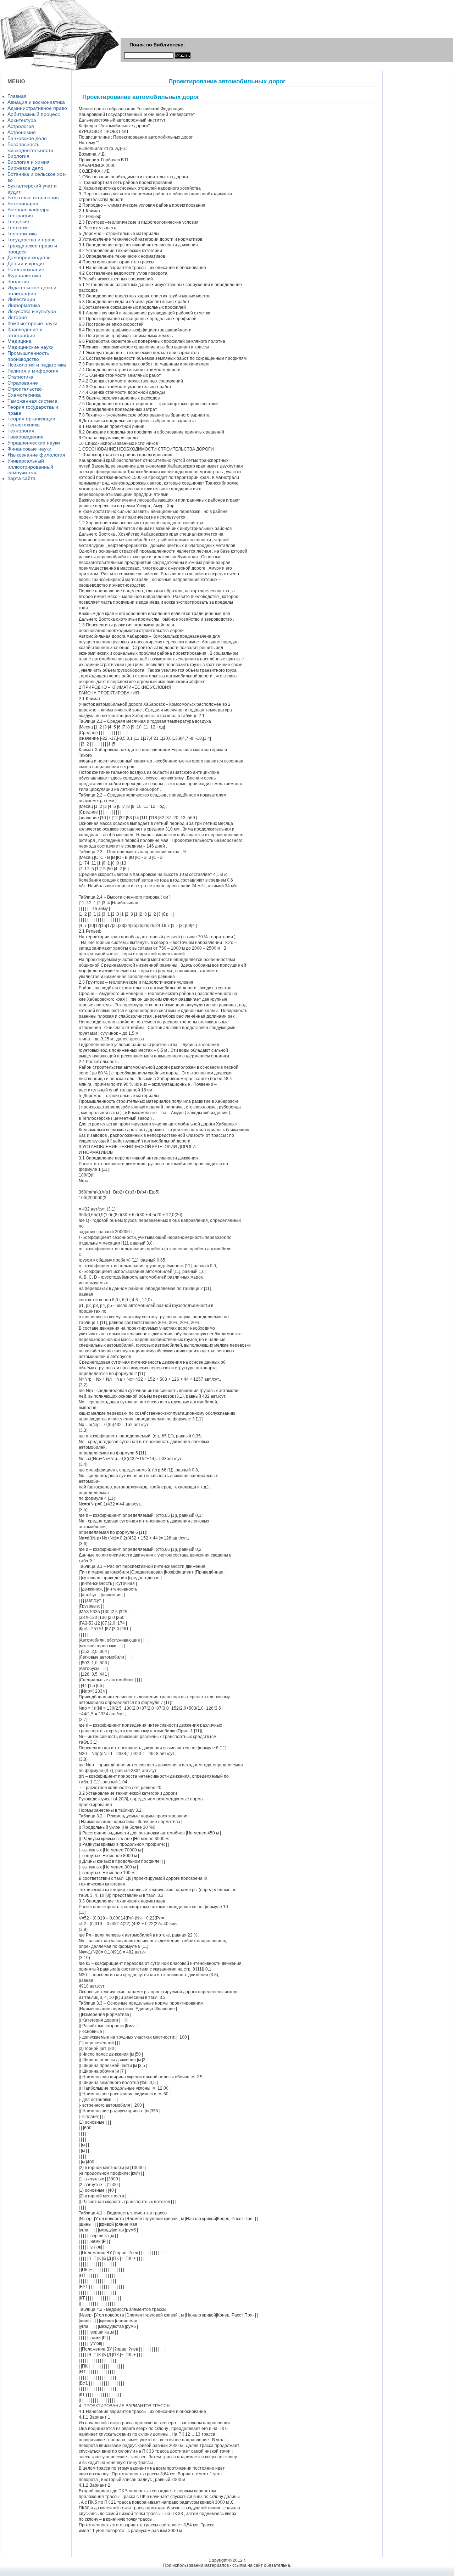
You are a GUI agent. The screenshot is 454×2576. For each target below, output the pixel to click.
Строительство (25, 389)
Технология (21, 431)
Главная (17, 96)
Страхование (23, 383)
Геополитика (22, 234)
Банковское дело (27, 138)
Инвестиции (21, 299)
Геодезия (18, 222)
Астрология (21, 126)
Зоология (18, 281)
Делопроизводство (29, 257)
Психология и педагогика (37, 365)
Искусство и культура (32, 311)
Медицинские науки (31, 347)
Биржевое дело (25, 168)
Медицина (20, 341)
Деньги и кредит (26, 263)
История (17, 317)
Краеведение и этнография (25, 332)
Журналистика (24, 275)
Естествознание (26, 269)
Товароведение (26, 437)
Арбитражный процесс (34, 114)
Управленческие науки (34, 443)
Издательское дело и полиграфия (32, 290)
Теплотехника (24, 425)
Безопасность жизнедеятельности (30, 147)
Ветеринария (23, 203)
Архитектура (22, 120)
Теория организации (31, 419)
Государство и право (32, 240)
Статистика (20, 377)
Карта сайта (21, 478)
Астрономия (22, 132)
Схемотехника (24, 395)
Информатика (24, 305)
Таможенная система (32, 401)
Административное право (37, 108)
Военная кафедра (29, 209)
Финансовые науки (29, 449)
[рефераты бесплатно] (60, 69)
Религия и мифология (33, 371)
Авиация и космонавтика (36, 102)
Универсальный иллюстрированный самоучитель (30, 467)
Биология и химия (29, 162)
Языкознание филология (36, 455)
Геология (18, 228)
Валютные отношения (33, 197)
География (20, 216)
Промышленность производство (28, 356)
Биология (18, 156)
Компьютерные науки (32, 323)
